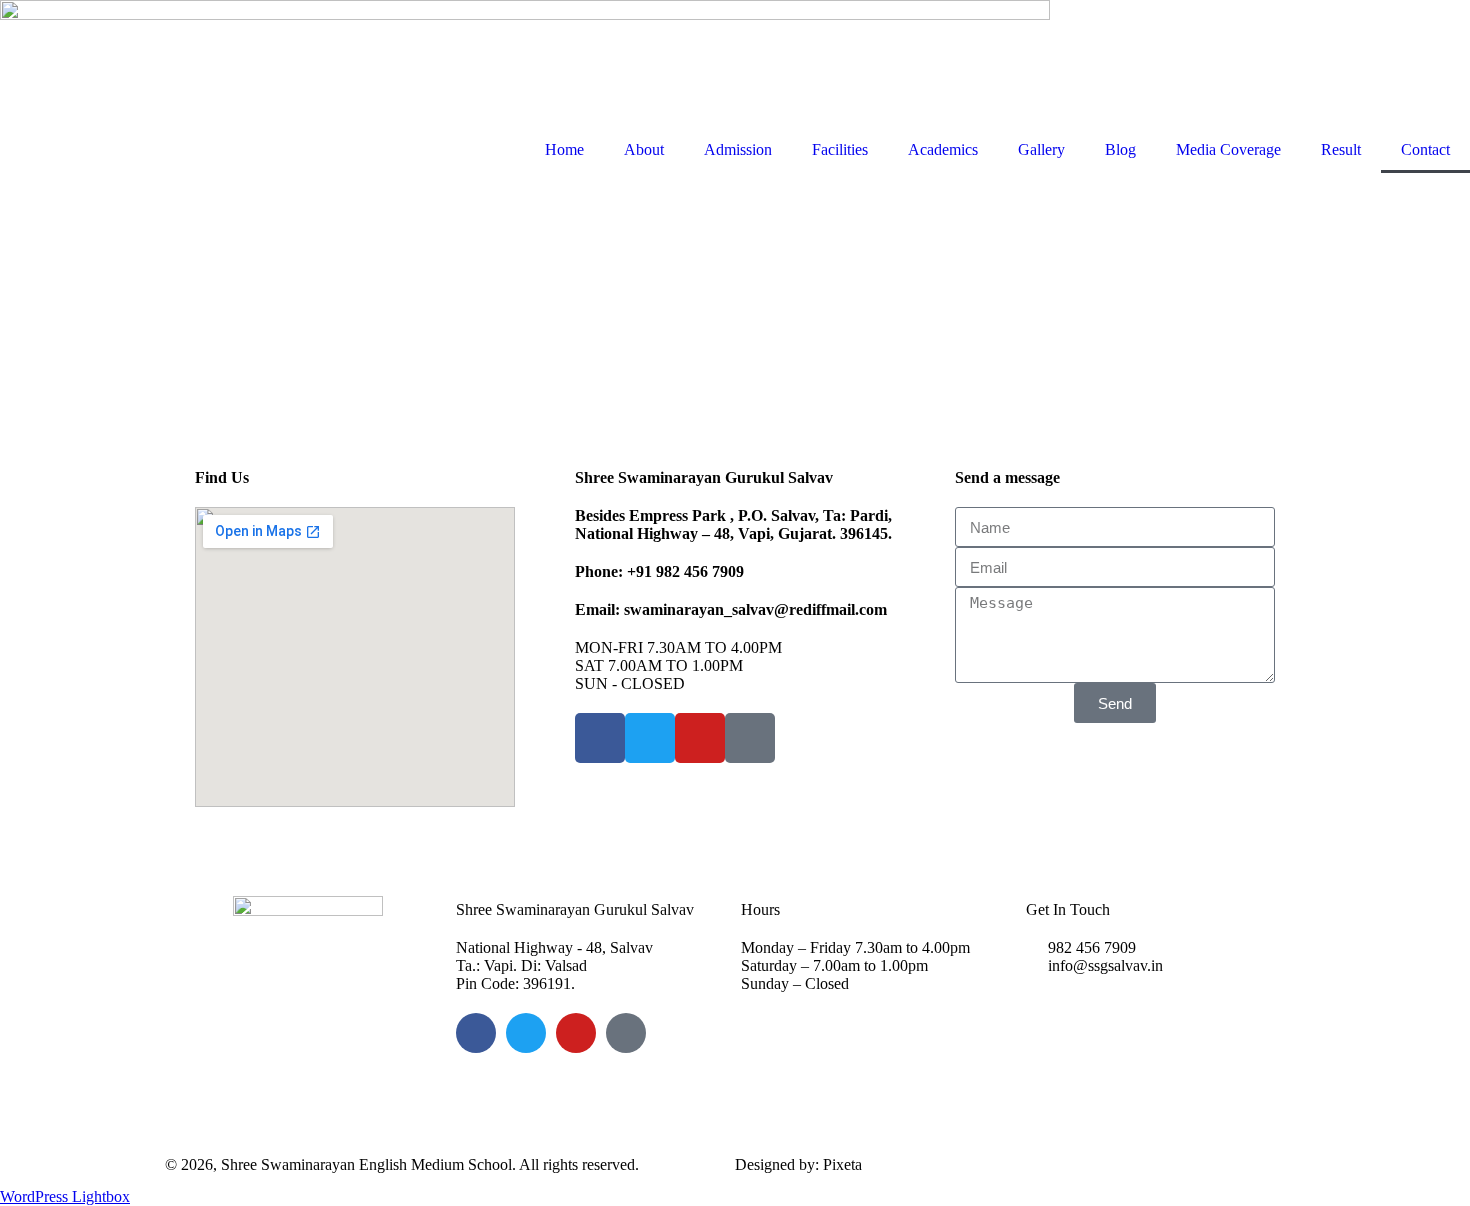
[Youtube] (700, 738)
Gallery (1041, 149)
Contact (1425, 149)
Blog (1120, 149)
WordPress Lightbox (65, 1196)
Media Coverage (1228, 149)
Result (1341, 149)
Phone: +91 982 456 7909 (659, 571)
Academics (943, 149)
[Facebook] (476, 1033)
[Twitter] (650, 738)
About (644, 149)
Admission (738, 149)
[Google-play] (750, 738)
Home (564, 149)
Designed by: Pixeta (798, 1164)
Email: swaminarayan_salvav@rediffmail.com (731, 609)
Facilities (840, 149)
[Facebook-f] (600, 738)
